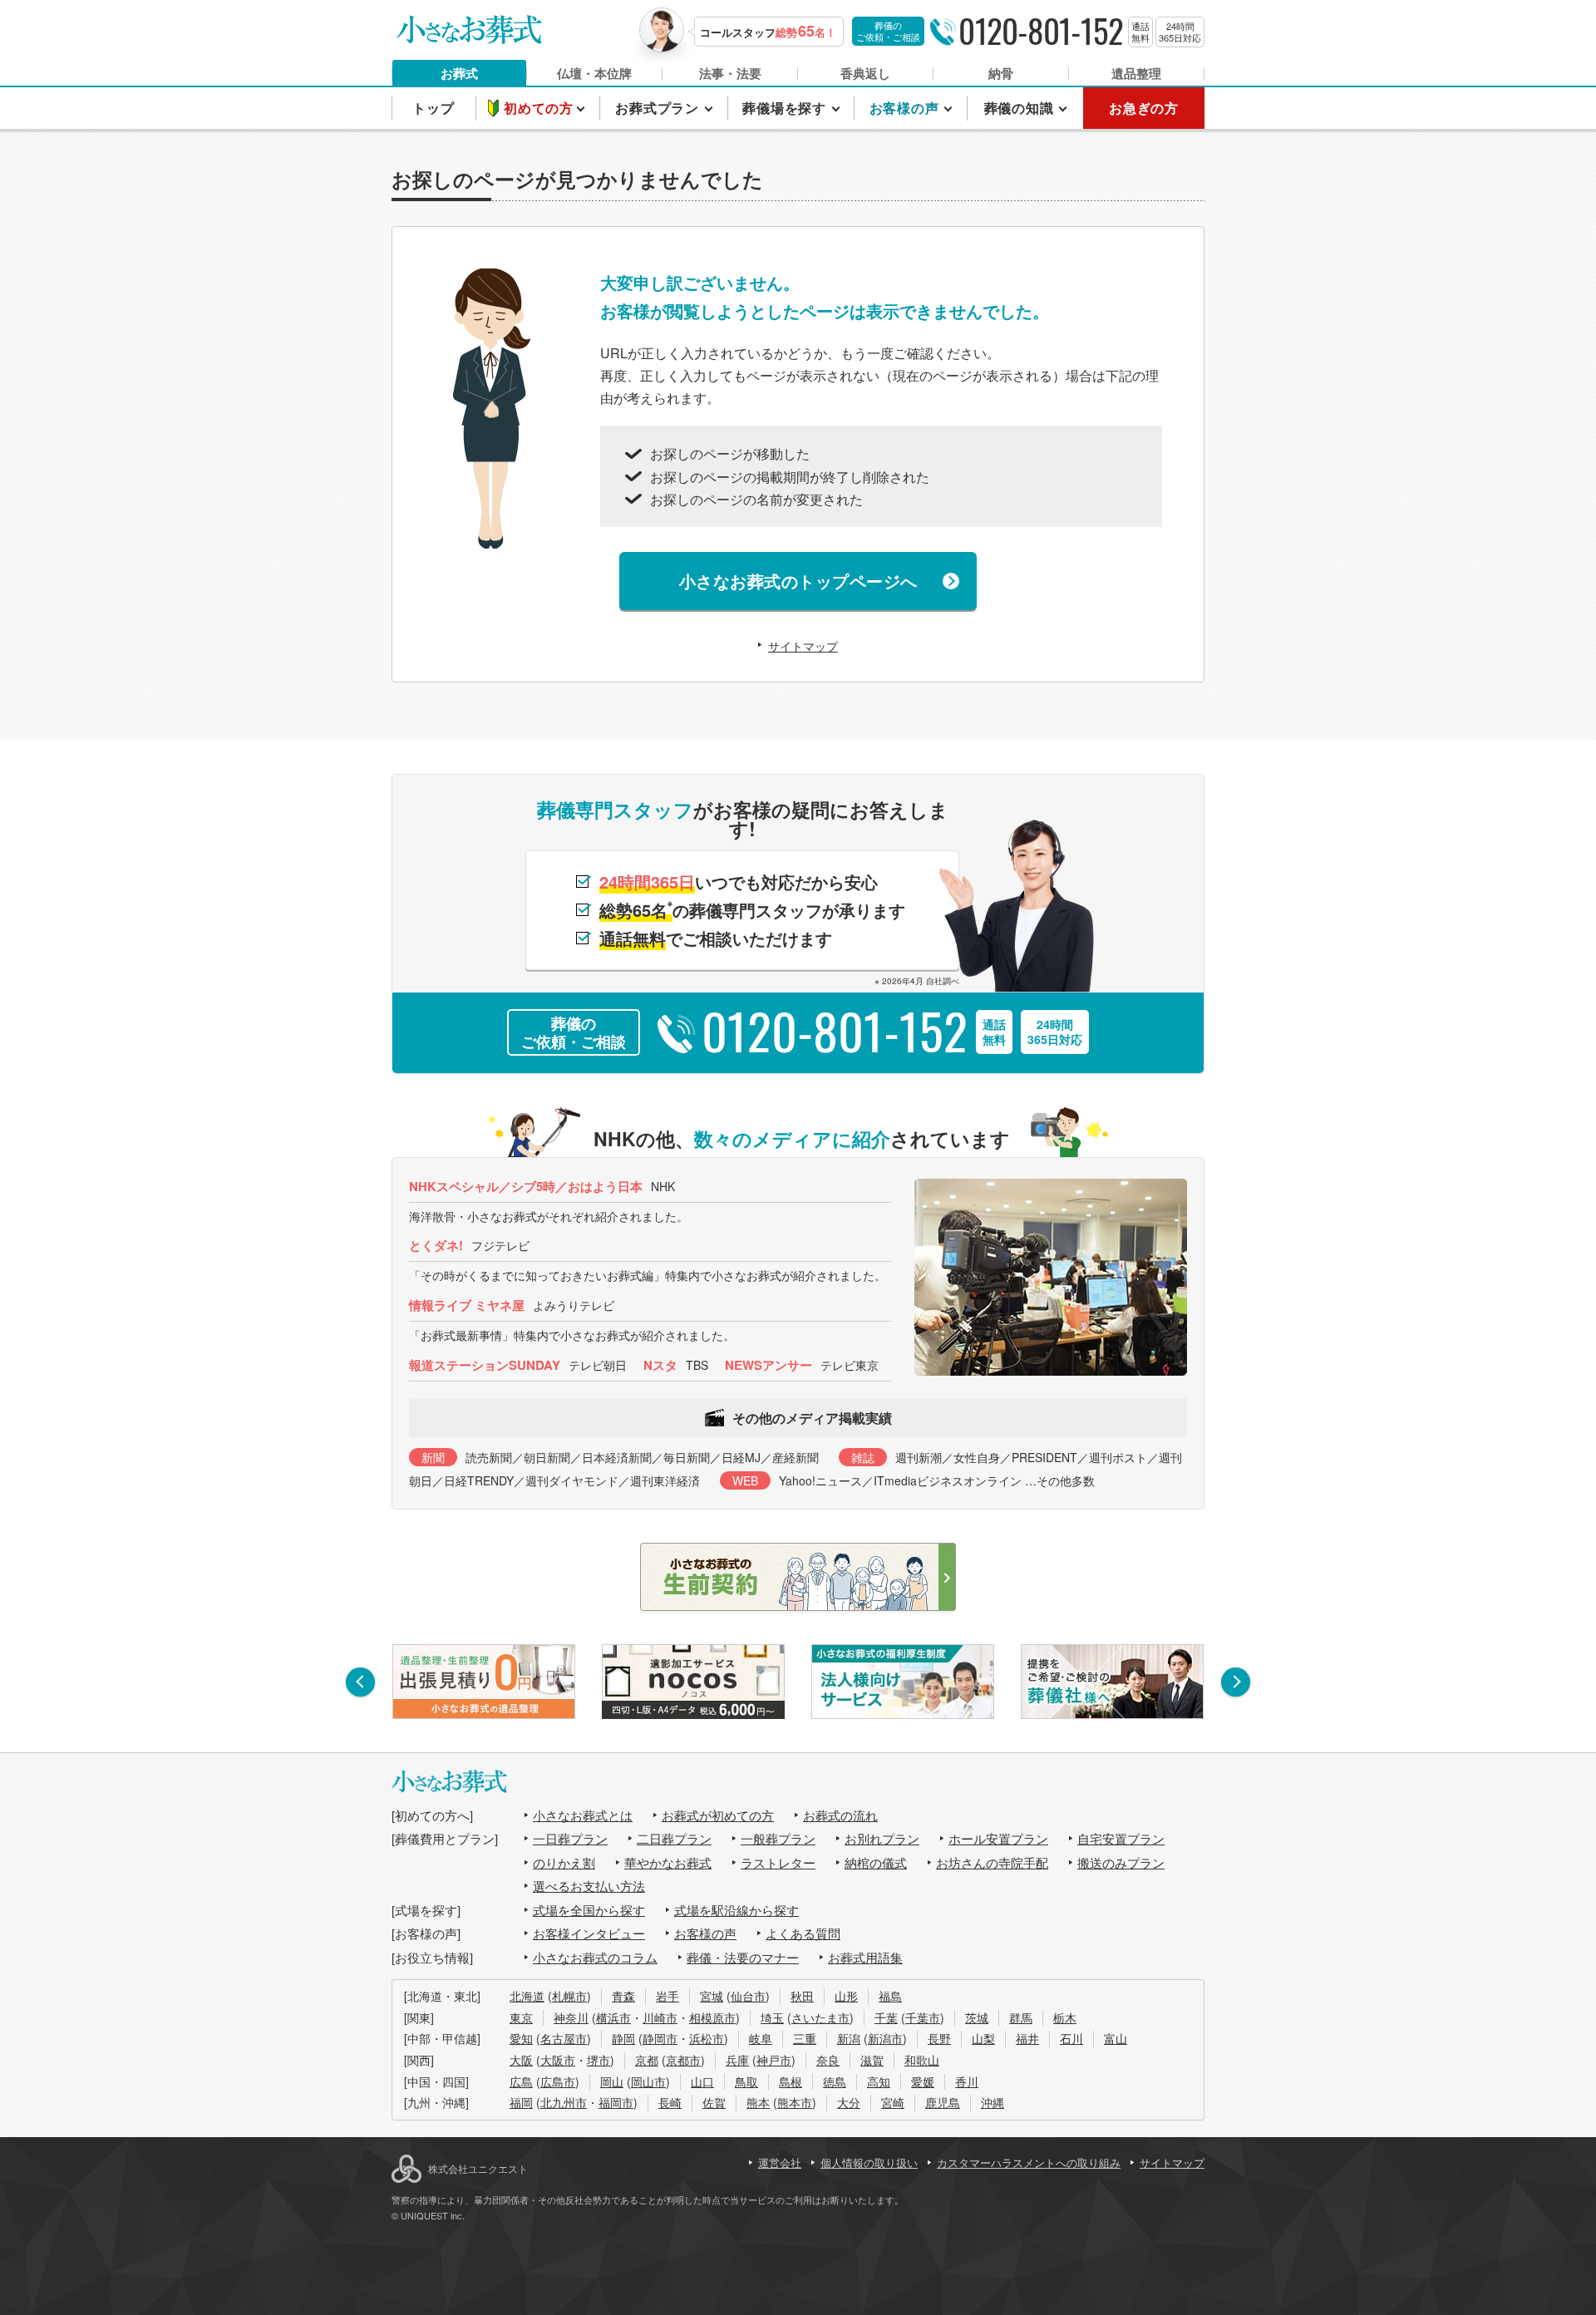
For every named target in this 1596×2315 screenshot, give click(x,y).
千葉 (886, 2017)
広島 (521, 2081)
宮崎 (893, 2102)
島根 (791, 2081)
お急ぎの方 (1144, 108)
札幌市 (569, 1996)
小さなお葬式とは (583, 1815)
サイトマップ (803, 646)
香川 (967, 2081)
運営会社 (780, 2162)
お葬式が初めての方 (718, 1815)
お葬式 (459, 73)
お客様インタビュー (589, 1933)
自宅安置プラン (1121, 1838)
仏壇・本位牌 (594, 73)
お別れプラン (882, 1838)
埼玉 (772, 2017)
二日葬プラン (674, 1838)
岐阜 (761, 2038)
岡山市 (648, 2081)
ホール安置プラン (998, 1838)
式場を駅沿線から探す (736, 1910)
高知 (879, 2081)
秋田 (802, 1996)
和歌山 (922, 2060)
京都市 (683, 2060)
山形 (846, 1996)
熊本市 (795, 2102)
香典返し (865, 73)
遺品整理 (1136, 73)
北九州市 (564, 2102)
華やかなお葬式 (668, 1862)
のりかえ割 (564, 1862)
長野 (939, 2038)
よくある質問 (803, 1933)
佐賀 (714, 2102)
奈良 (828, 2060)
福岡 (521, 2102)
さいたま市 (820, 2017)
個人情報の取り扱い (869, 2162)
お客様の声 (705, 1933)
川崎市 (660, 2017)
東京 (521, 2017)
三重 (805, 2038)
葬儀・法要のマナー (743, 1957)
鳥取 (746, 2081)
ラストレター (778, 1862)
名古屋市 (564, 2038)
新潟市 (885, 2038)
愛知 (521, 2038)
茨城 (977, 2017)
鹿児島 (943, 2102)
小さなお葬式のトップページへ (798, 581)
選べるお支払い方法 (589, 1886)
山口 (702, 2081)
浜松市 (707, 2038)
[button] (360, 1682)
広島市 (558, 2081)
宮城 (712, 1996)
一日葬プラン (570, 1838)
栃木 (1065, 2017)
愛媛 (923, 2081)
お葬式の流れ (840, 1815)
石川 (1071, 2038)
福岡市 (616, 2102)
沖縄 (993, 2102)
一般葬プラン (778, 1838)
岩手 (667, 1996)
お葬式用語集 (865, 1957)
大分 (849, 2102)
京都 (647, 2060)
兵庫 (737, 2060)
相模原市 (712, 2017)
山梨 (983, 2038)
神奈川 (571, 2017)
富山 (1116, 2038)
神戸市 (774, 2060)
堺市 (598, 2060)
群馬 (1021, 2017)
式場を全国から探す (589, 1910)
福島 (890, 1996)
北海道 (527, 1996)
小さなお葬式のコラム (595, 1957)
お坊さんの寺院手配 (992, 1862)
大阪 (521, 2060)
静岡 (623, 2038)
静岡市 (660, 2038)
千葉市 (923, 2017)
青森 (623, 1996)
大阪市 (558, 2060)
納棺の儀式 (876, 1862)
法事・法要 (730, 73)
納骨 (1001, 73)
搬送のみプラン (1121, 1862)
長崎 (670, 2102)
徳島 (835, 2081)
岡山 (612, 2081)
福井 (1027, 2038)
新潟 (849, 2038)
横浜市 (613, 2017)
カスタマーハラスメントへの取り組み (1029, 2162)
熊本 (758, 2102)
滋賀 (872, 2060)
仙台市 (748, 1996)
